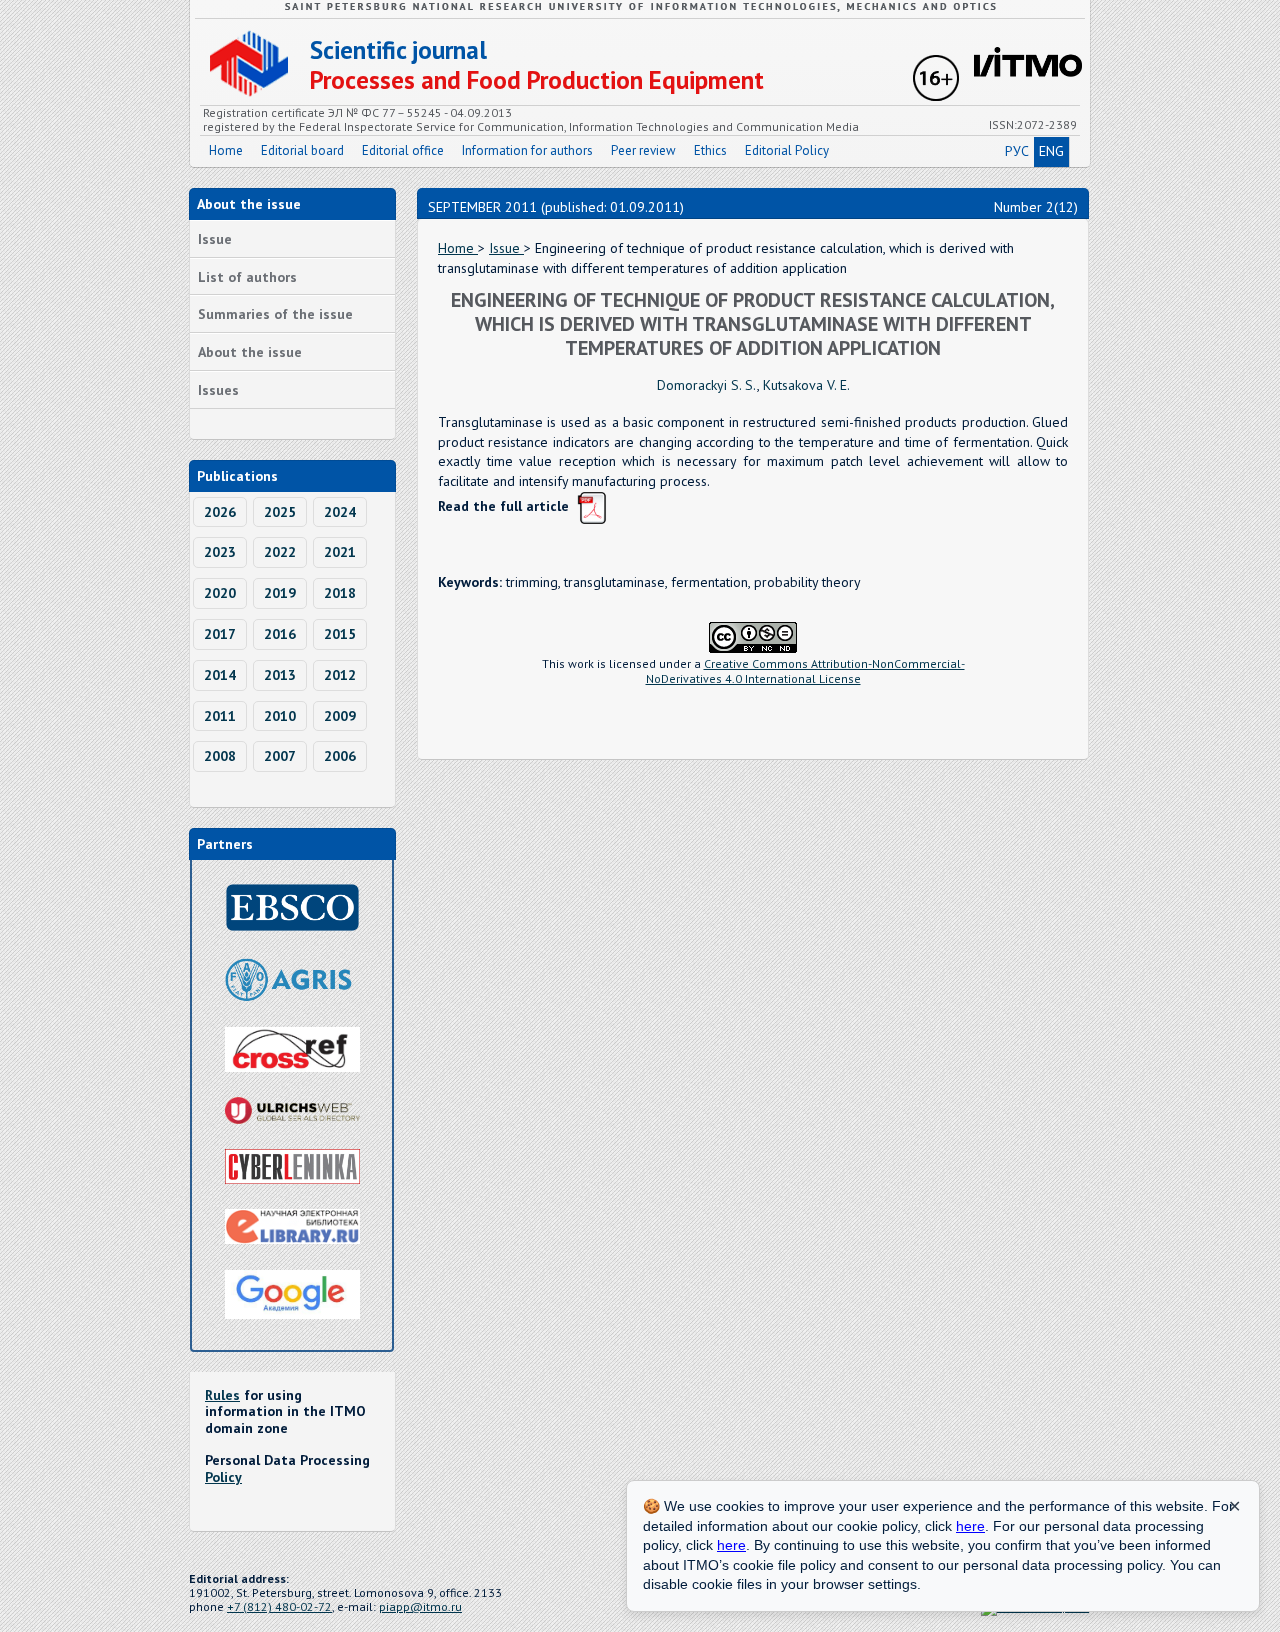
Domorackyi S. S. (707, 385)
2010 (280, 716)
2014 (220, 675)
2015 (340, 634)
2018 (340, 593)
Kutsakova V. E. (806, 385)
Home (226, 150)
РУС (1017, 151)
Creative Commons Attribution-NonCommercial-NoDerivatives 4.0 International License (805, 671)
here (970, 1526)
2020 (220, 593)
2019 (280, 593)
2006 (340, 756)
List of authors (247, 277)
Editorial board (302, 150)
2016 (280, 634)
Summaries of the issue (275, 314)
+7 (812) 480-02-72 (279, 1606)
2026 (220, 512)
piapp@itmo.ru (420, 1606)
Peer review (643, 150)
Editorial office (403, 150)
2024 (340, 512)
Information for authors (527, 150)
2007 (280, 756)
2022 (280, 552)
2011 (220, 716)
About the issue (250, 352)
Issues (218, 390)
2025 (280, 512)
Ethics (710, 150)
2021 (340, 552)
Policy (223, 1477)
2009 (340, 716)
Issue (215, 239)
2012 (340, 675)
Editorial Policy (787, 150)
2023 (220, 552)
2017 (220, 634)
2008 (220, 756)
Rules (222, 1395)
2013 (280, 675)
